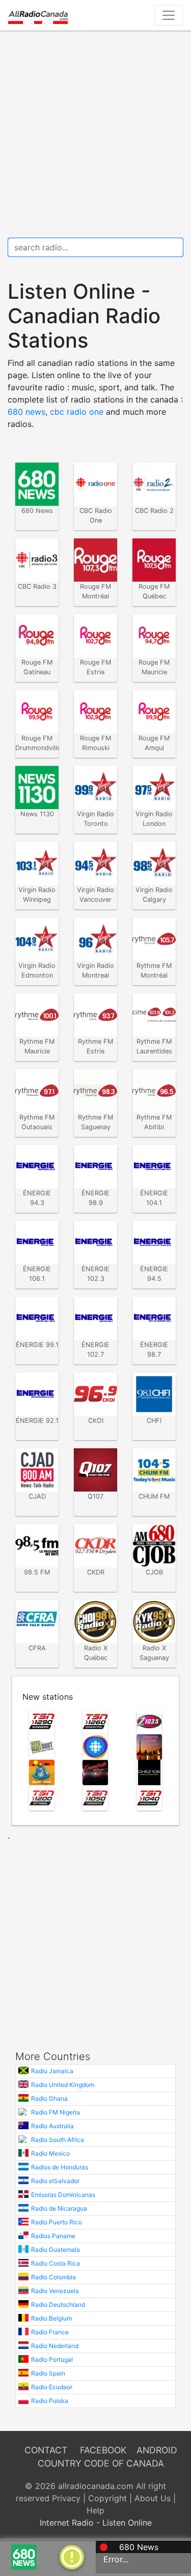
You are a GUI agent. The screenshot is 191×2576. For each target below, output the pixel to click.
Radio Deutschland (58, 2305)
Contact (46, 2450)
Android (157, 2450)
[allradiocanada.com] (38, 15)
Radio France (50, 2332)
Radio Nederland (55, 2346)
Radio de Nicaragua (59, 2208)
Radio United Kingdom (63, 2085)
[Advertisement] (95, 134)
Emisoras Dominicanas (63, 2195)
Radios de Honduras (60, 2167)
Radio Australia (52, 2126)
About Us (153, 2498)
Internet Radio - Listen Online (96, 2523)
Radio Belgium (51, 2318)
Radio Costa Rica (56, 2263)
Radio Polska (50, 2401)
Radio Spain (48, 2373)
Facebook (103, 2450)
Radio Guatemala (56, 2250)
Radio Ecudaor (52, 2387)
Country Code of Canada (101, 2463)
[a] (72, 2556)
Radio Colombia (53, 2277)
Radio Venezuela (55, 2291)
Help (95, 2510)
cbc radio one (77, 412)
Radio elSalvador (55, 2181)
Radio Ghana (49, 2098)
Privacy (66, 2498)
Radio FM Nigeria (56, 2112)
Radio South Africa (58, 2140)
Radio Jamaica (52, 2071)
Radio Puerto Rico (57, 2222)
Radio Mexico (50, 2153)
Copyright (107, 2498)
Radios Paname (53, 2236)
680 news (26, 412)
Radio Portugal (52, 2359)
